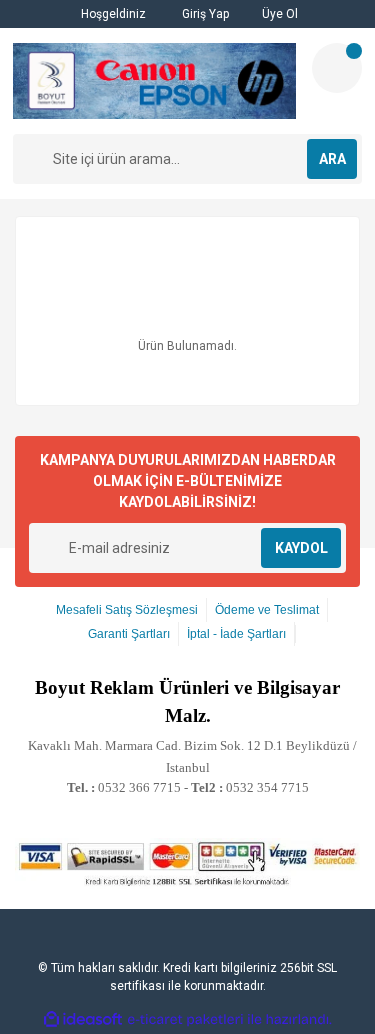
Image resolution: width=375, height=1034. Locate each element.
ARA (332, 159)
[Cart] (337, 68)
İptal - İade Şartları (236, 634)
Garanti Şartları (129, 634)
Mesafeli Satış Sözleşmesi (127, 610)
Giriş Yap (204, 14)
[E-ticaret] (185, 1019)
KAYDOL (301, 548)
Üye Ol (278, 14)
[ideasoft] (83, 1019)
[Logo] (154, 81)
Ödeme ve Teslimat (267, 610)
